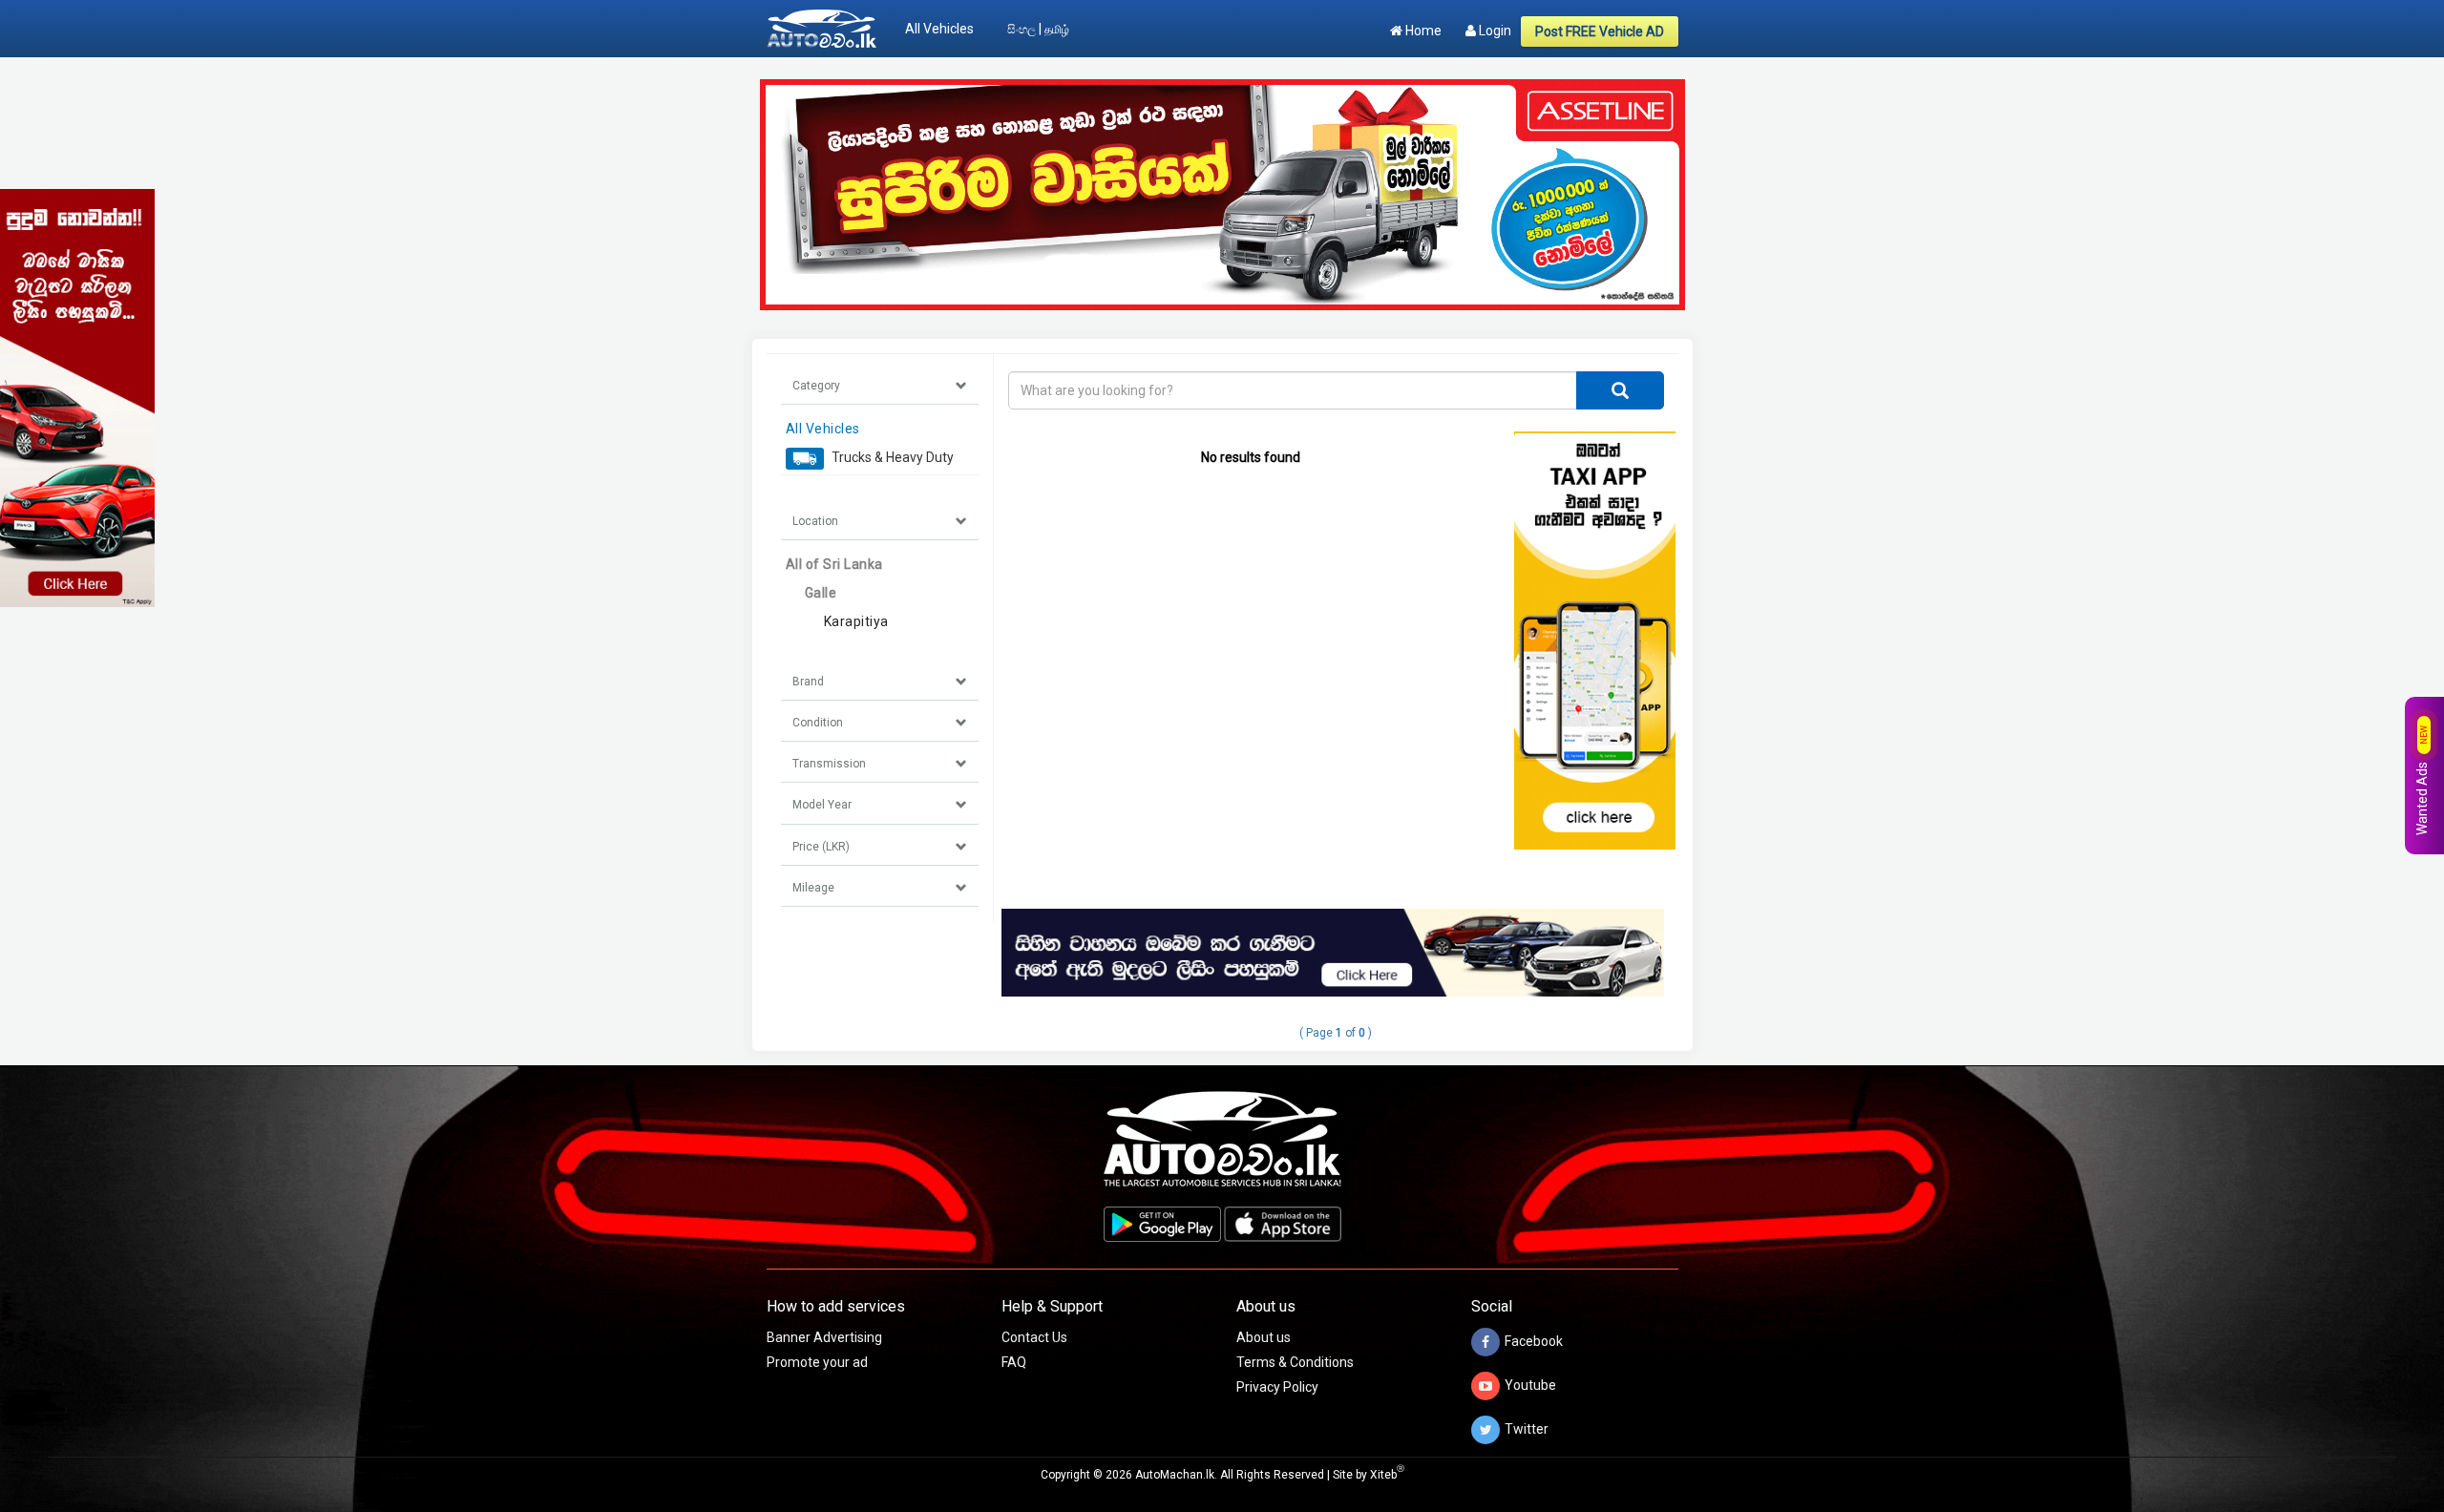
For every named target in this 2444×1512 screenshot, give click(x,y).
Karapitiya (856, 621)
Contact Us (1034, 1337)
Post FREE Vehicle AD (1600, 31)
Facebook (1534, 1341)
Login (1494, 31)
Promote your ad (817, 1362)
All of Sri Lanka (834, 564)
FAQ (1014, 1362)
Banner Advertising (824, 1337)
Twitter (1527, 1429)
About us (1264, 1337)
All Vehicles (939, 29)
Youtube (1530, 1385)
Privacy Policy (1277, 1387)
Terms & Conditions (1295, 1362)
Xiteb (1387, 1475)
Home (1422, 31)
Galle (821, 593)
